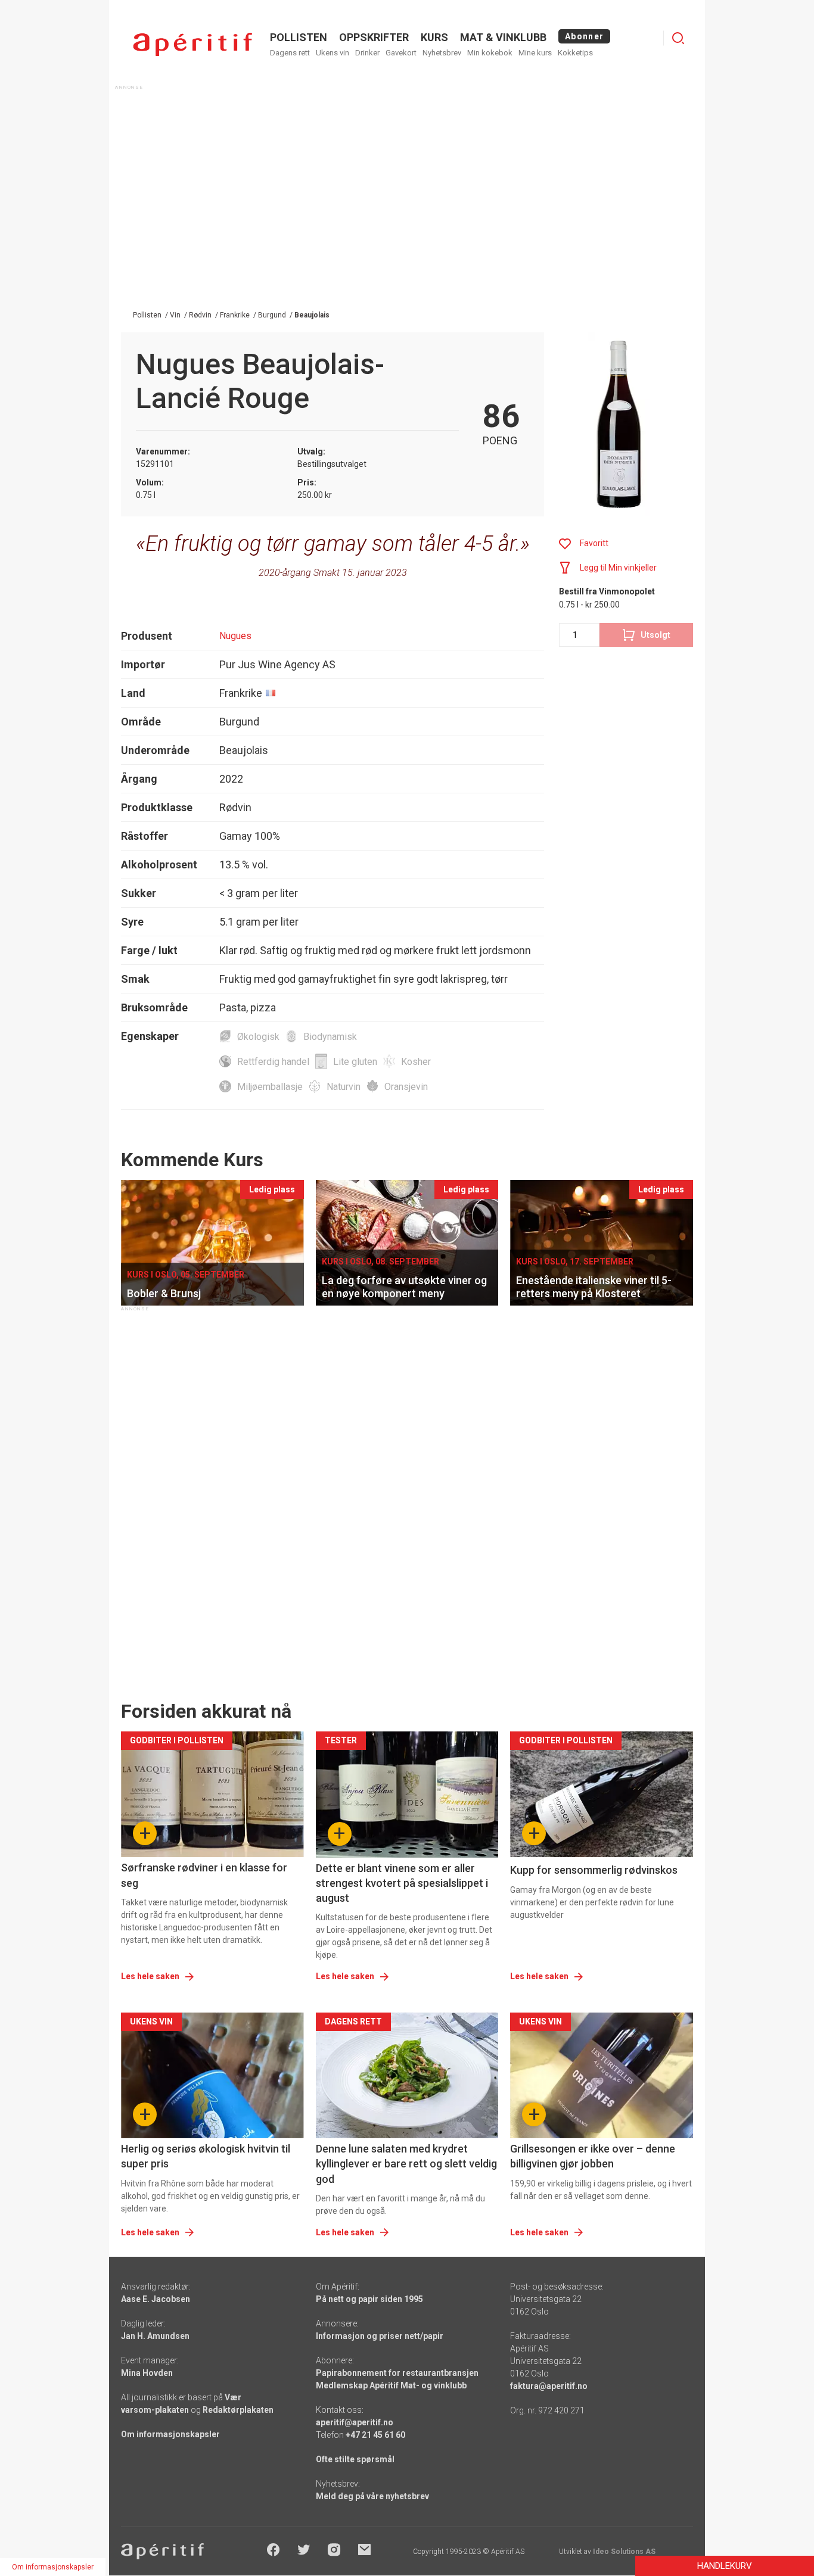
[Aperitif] (192, 44)
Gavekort (401, 53)
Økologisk (258, 1037)
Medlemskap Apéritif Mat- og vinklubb (391, 2385)
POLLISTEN (299, 37)
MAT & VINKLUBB (503, 37)
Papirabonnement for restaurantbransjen (397, 2373)
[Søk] (678, 38)
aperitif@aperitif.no (355, 2422)
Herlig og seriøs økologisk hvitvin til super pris (206, 2156)
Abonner (584, 36)
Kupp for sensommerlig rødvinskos (594, 1870)
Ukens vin (333, 53)
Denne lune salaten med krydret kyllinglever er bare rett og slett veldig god (406, 2164)
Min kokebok (490, 53)
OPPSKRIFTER (374, 37)
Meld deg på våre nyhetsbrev (372, 2496)
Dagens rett (290, 53)
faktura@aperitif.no (549, 2386)
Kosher (416, 1062)
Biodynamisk (330, 1037)
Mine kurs (535, 53)
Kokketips (575, 53)
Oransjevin (406, 1087)
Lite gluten (355, 1062)
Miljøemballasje (270, 1087)
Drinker (367, 53)
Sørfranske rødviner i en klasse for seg (204, 1875)
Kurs (434, 37)
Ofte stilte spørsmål (355, 2459)
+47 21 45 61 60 (375, 2435)
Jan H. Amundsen (155, 2336)
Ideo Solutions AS (624, 2552)
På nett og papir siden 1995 (369, 2299)
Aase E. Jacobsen (156, 2299)
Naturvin (344, 1087)
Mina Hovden (147, 2373)
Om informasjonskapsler (170, 2434)
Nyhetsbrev (442, 53)
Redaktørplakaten (238, 2410)
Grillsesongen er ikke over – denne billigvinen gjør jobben (593, 2156)
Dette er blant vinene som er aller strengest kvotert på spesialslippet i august (402, 1883)
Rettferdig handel (273, 1062)
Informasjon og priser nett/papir (380, 2336)
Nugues (235, 636)
